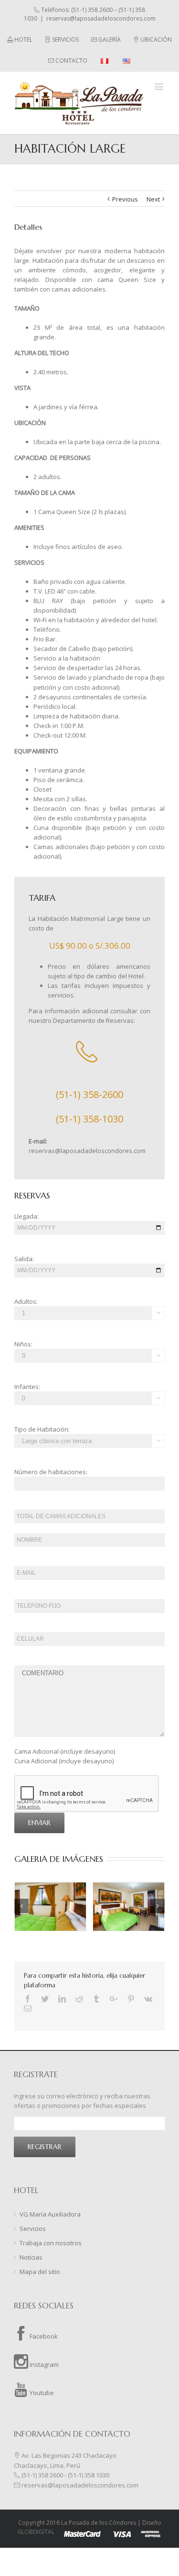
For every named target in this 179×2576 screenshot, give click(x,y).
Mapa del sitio (40, 2272)
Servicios (33, 2229)
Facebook (43, 2336)
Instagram (43, 2364)
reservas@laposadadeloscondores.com (101, 18)
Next (153, 199)
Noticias (31, 2257)
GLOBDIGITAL (36, 2532)
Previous (125, 199)
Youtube (41, 2393)
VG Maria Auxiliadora (50, 2214)
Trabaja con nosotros (51, 2243)
